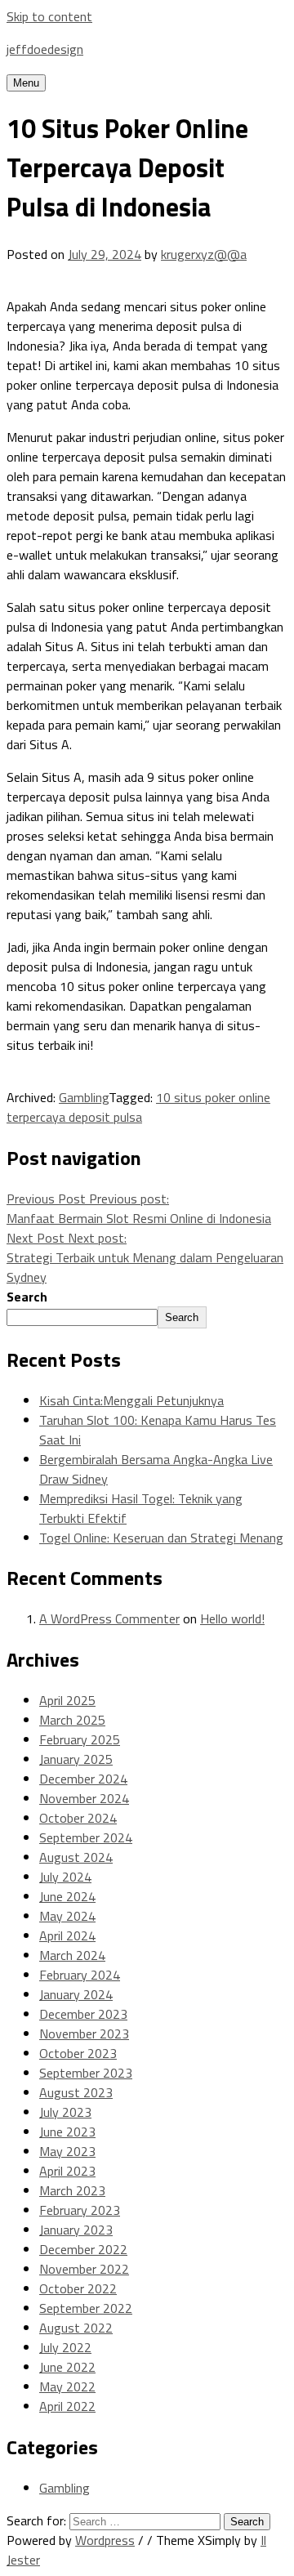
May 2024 (67, 1916)
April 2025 (67, 1700)
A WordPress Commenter (109, 1618)
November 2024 (84, 1798)
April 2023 (67, 2171)
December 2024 (83, 1779)
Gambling (84, 1097)
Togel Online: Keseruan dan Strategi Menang (161, 1538)
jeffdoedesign (45, 49)
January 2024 (76, 1994)
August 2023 (76, 2092)
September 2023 (86, 2073)
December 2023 (83, 2014)
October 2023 (78, 2053)
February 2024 (80, 1975)
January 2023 (76, 2230)
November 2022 (84, 2269)
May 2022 (67, 2386)
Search (27, 1297)
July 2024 (65, 1877)
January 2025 (76, 1759)
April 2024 (67, 1935)
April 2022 (67, 2406)
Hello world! (232, 1618)
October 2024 (78, 1818)
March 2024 (72, 1955)
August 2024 (76, 1857)
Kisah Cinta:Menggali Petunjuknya (131, 1400)
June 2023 (67, 2132)
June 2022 (67, 2367)
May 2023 (67, 2151)
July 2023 (65, 2112)
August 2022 (76, 2328)
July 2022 (65, 2347)
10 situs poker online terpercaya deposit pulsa (138, 1107)
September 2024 (86, 1837)
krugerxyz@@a (204, 254)
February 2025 (80, 1739)
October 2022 (78, 2288)
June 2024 (67, 1896)
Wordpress (105, 2540)
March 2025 (72, 1720)
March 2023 (72, 2190)
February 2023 (80, 2210)
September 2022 (86, 2308)
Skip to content (49, 16)
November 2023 (84, 2034)
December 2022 (83, 2249)
